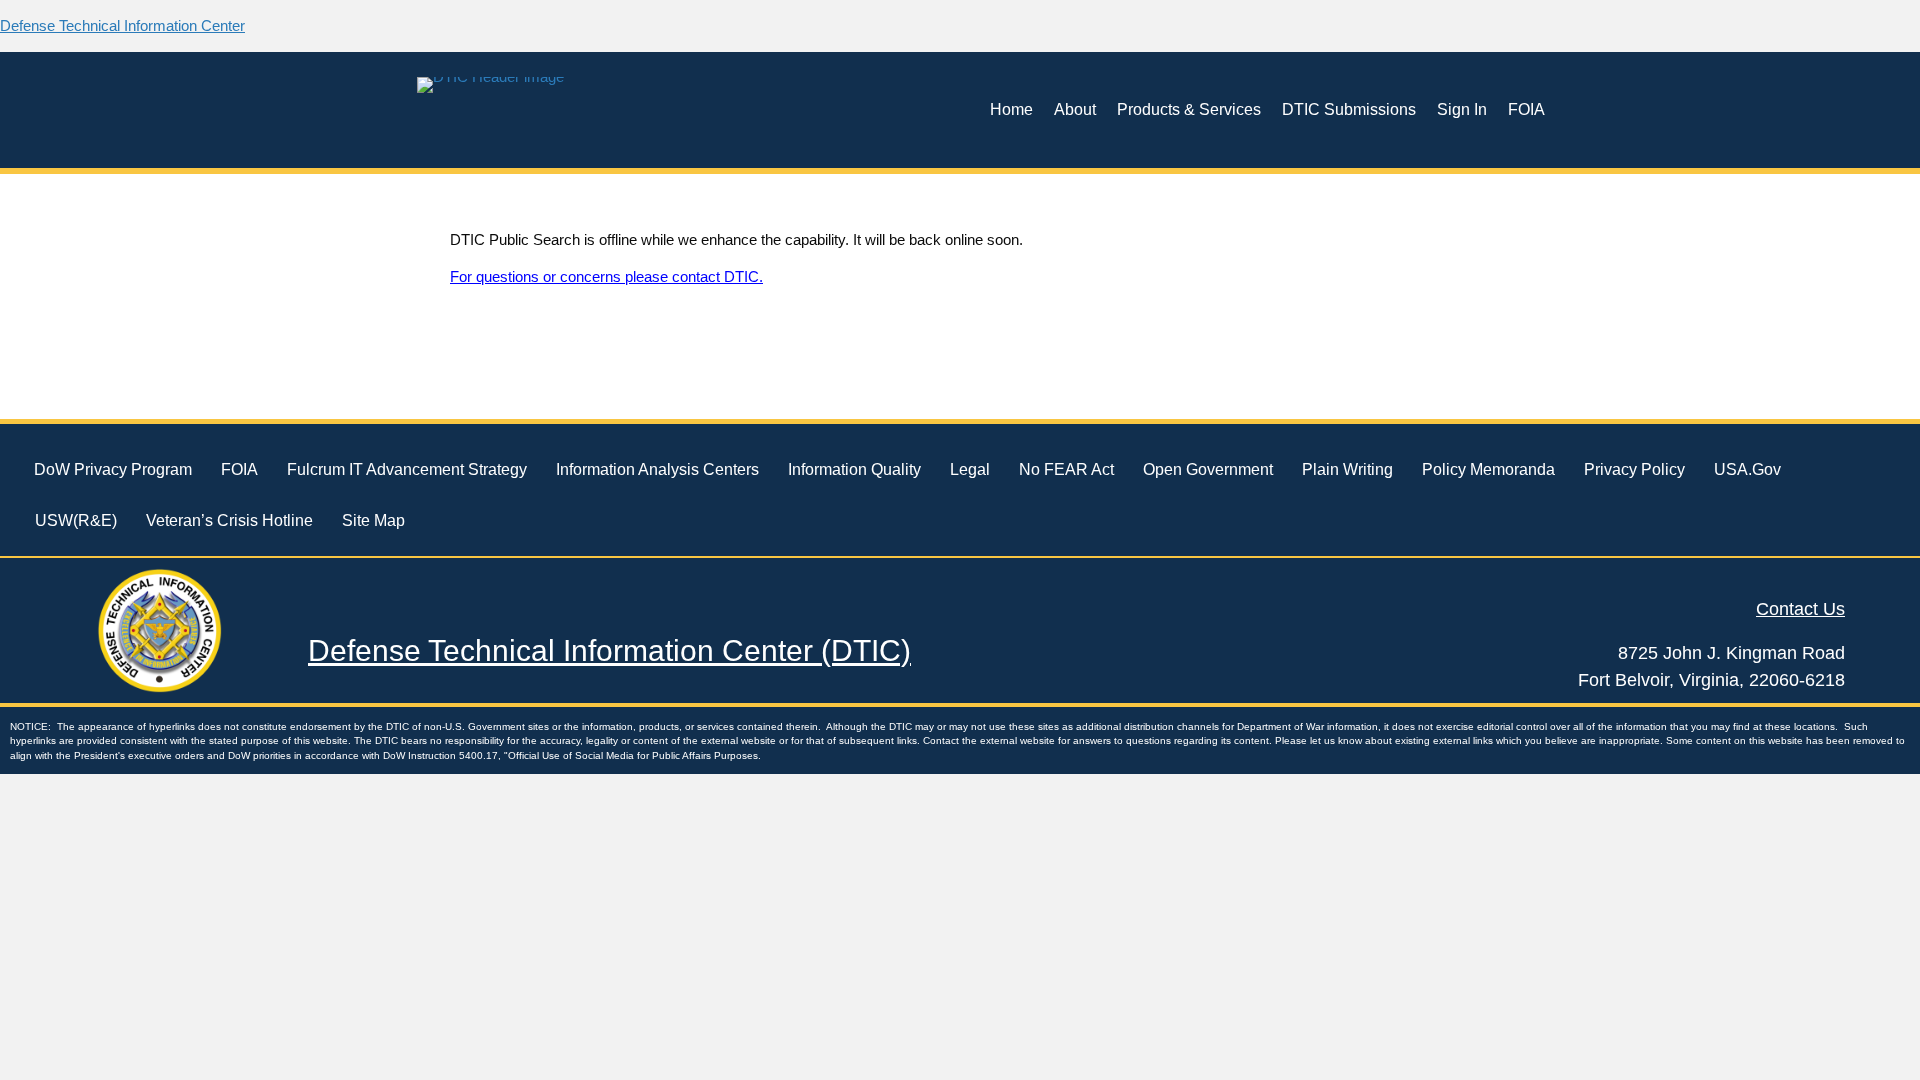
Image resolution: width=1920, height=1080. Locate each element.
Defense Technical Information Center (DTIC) (609, 650)
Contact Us (1800, 609)
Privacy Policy (1634, 469)
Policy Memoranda (1488, 469)
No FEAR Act (1066, 469)
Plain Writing (1347, 469)
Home (1011, 109)
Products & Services (1189, 109)
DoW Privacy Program (113, 469)
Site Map (373, 520)
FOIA (1526, 109)
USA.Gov (1747, 469)
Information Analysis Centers (657, 469)
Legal (970, 469)
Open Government (1208, 469)
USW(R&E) (76, 520)
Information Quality (854, 469)
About (1075, 109)
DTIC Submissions (1349, 109)
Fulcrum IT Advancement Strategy (407, 469)
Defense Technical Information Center (122, 25)
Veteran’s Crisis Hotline (229, 520)
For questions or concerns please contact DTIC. (606, 276)
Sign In (1462, 109)
